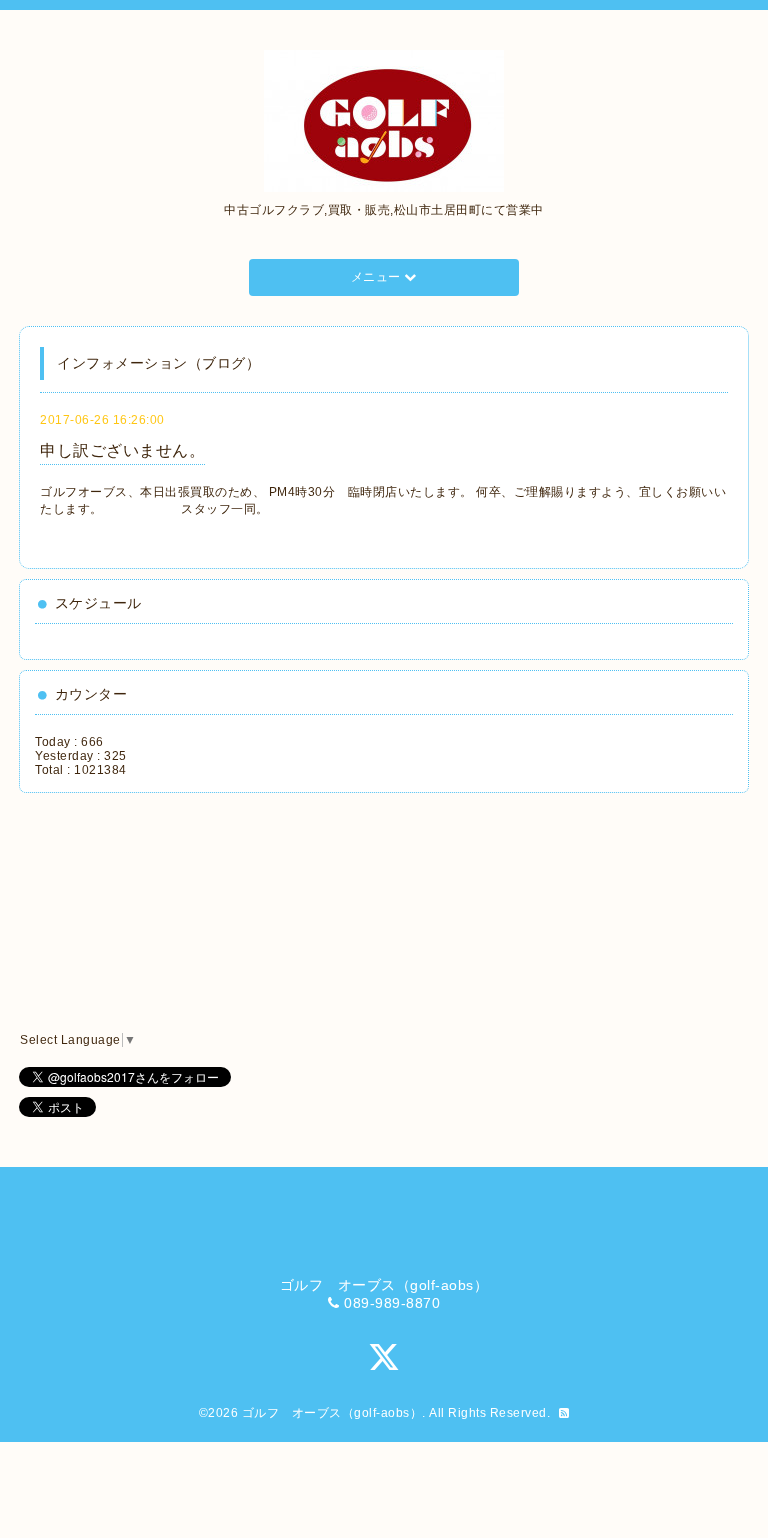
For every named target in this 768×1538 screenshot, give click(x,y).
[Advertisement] (125, 913)
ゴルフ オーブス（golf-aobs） (332, 1413)
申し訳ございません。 (122, 450)
